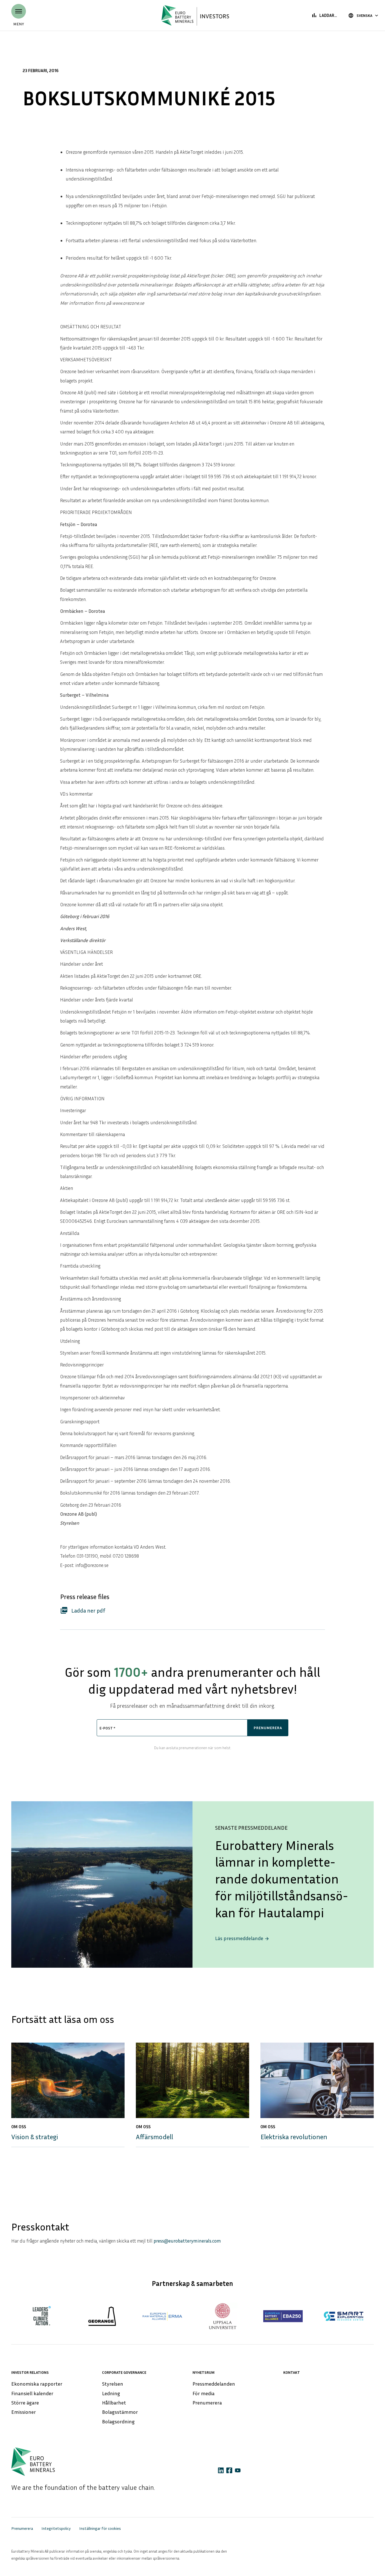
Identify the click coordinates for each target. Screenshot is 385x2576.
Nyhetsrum (203, 2372)
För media (203, 2393)
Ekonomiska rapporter (37, 2384)
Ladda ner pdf (83, 1610)
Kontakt (292, 2372)
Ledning (111, 2393)
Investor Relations (30, 2372)
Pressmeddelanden (214, 2384)
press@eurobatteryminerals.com (187, 2241)
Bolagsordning (118, 2421)
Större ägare (25, 2403)
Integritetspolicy (56, 2528)
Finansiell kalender (32, 2393)
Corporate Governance (124, 2372)
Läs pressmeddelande (242, 1938)
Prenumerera (207, 2403)
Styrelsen (113, 2384)
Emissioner (24, 2412)
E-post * (107, 1728)
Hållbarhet (114, 2403)
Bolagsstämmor (120, 2412)
